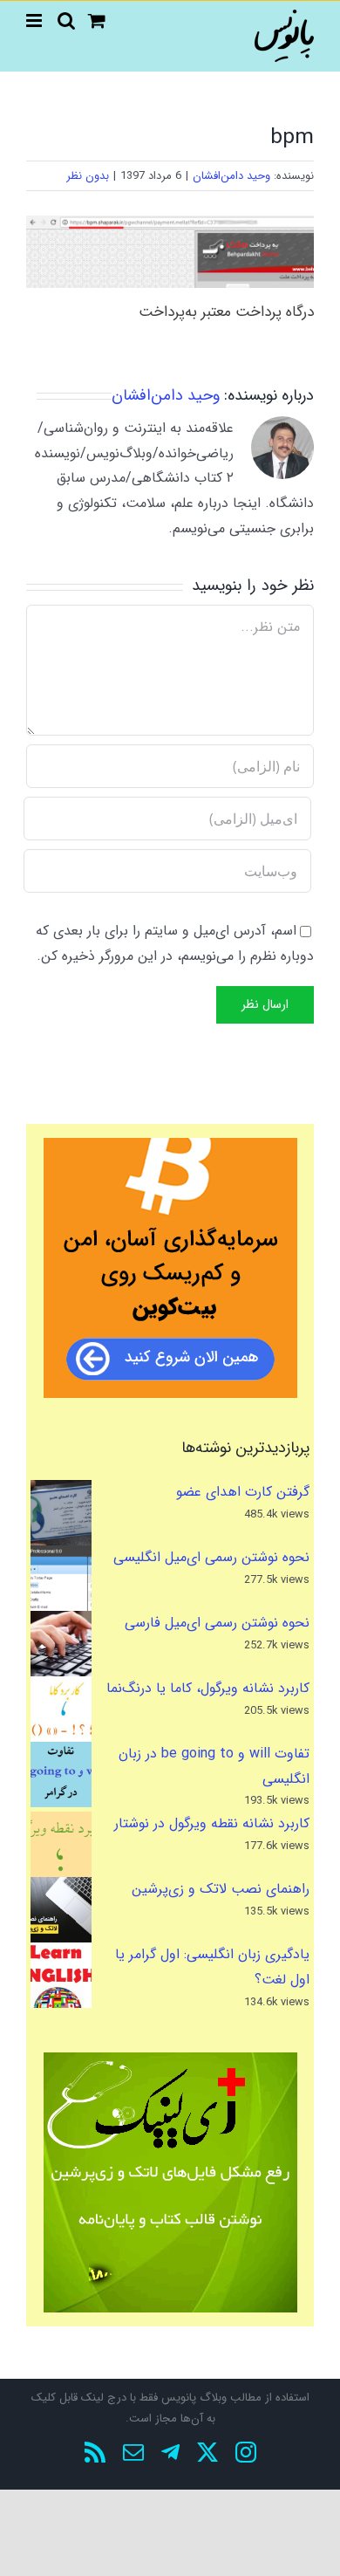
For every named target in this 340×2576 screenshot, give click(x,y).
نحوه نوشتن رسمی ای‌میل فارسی (217, 1623)
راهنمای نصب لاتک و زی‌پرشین (221, 1889)
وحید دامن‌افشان (231, 176)
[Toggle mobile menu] (35, 21)
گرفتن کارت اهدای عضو (243, 1492)
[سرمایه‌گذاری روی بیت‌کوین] (170, 1268)
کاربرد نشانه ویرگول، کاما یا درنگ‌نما (208, 1688)
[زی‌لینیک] (170, 2182)
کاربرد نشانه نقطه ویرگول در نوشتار (212, 1823)
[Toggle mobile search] (66, 21)
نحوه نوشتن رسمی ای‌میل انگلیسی (211, 1557)
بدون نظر (88, 176)
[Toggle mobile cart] (97, 21)
